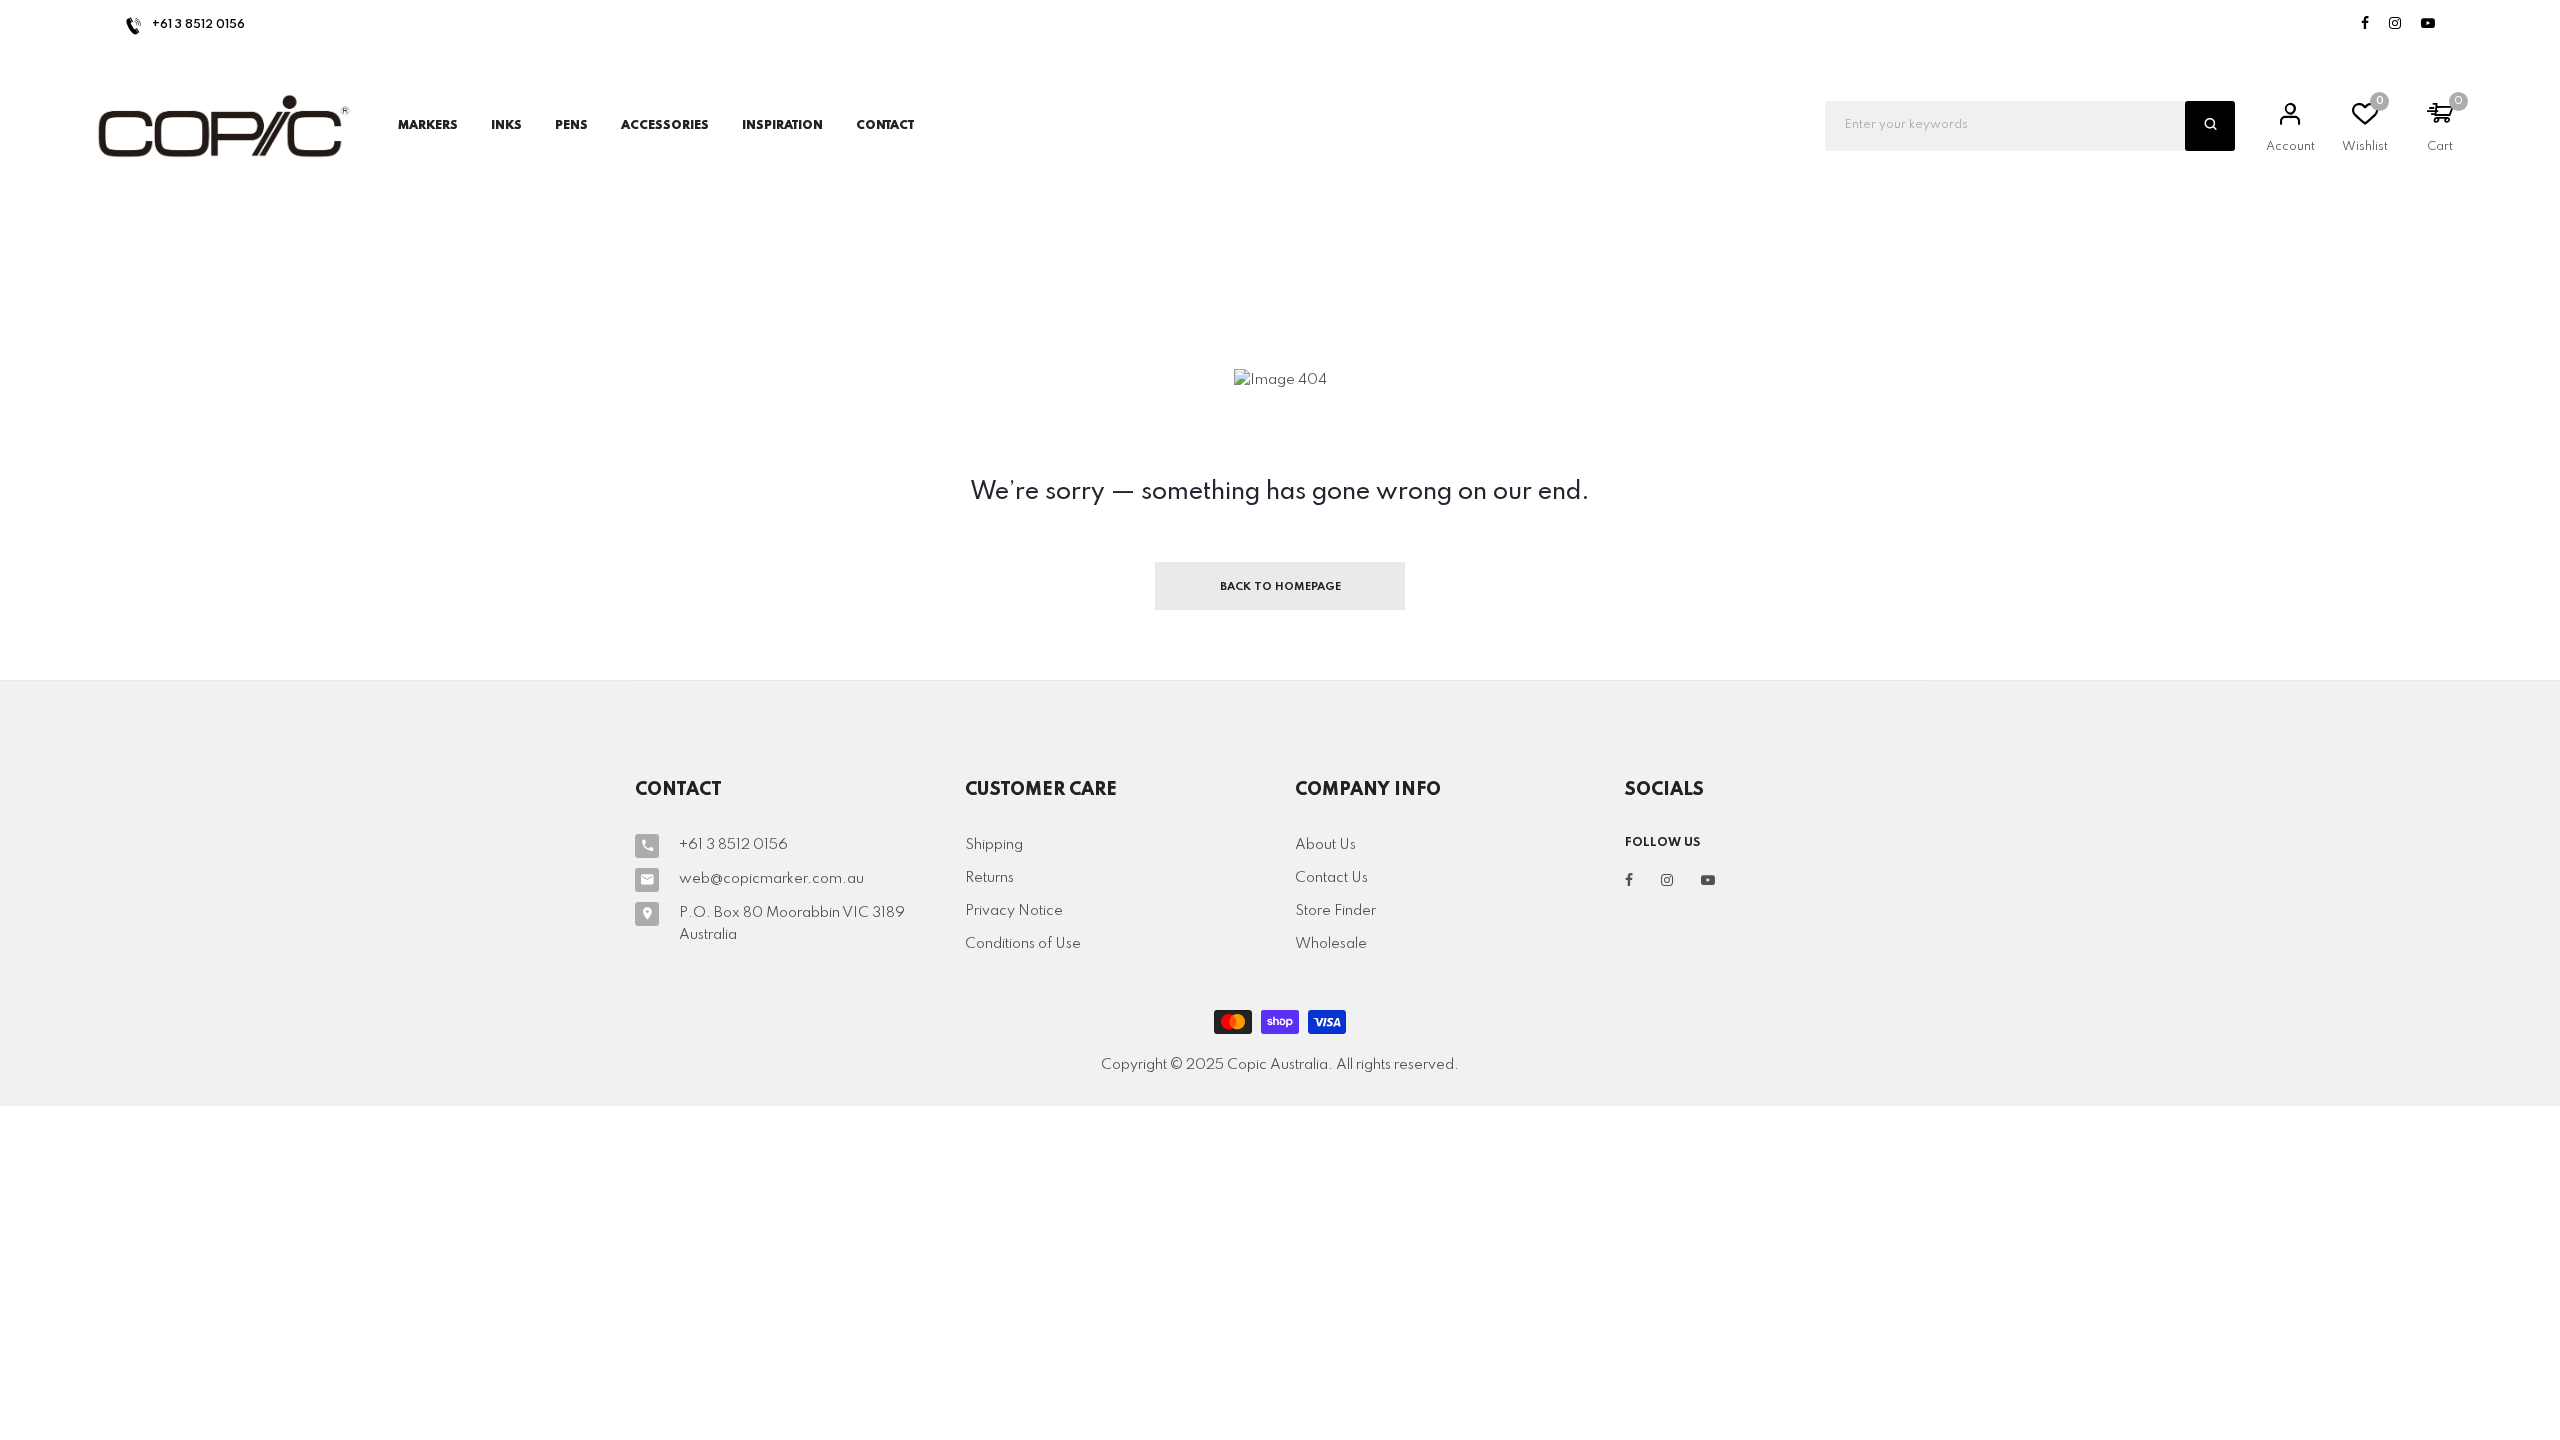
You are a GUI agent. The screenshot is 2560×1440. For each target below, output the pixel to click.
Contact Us (1331, 878)
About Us (1325, 845)
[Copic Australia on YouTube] (2428, 24)
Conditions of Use (1023, 944)
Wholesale (1331, 944)
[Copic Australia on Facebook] (2365, 24)
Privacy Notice (1014, 911)
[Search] (2210, 126)
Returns (989, 878)
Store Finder (1335, 911)
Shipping (994, 845)
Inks (506, 126)
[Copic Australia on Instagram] (2395, 24)
